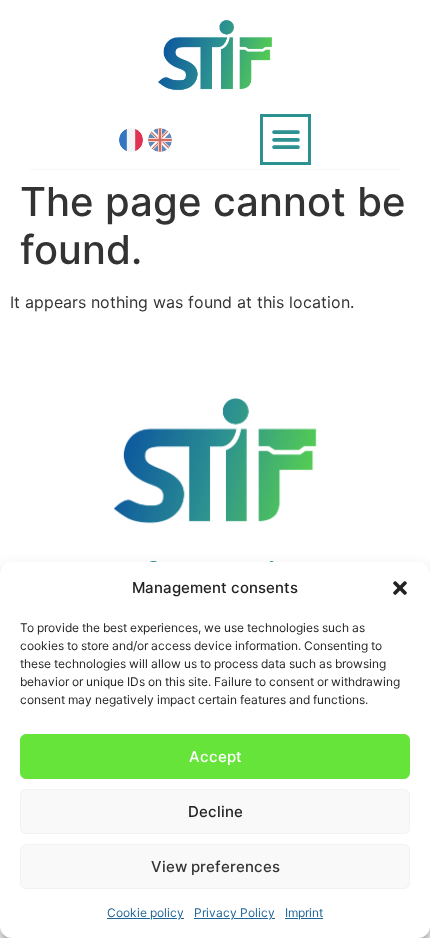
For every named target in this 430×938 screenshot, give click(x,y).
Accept (215, 756)
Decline (215, 811)
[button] (400, 588)
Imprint (304, 912)
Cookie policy (145, 912)
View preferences (215, 866)
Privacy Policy (234, 912)
